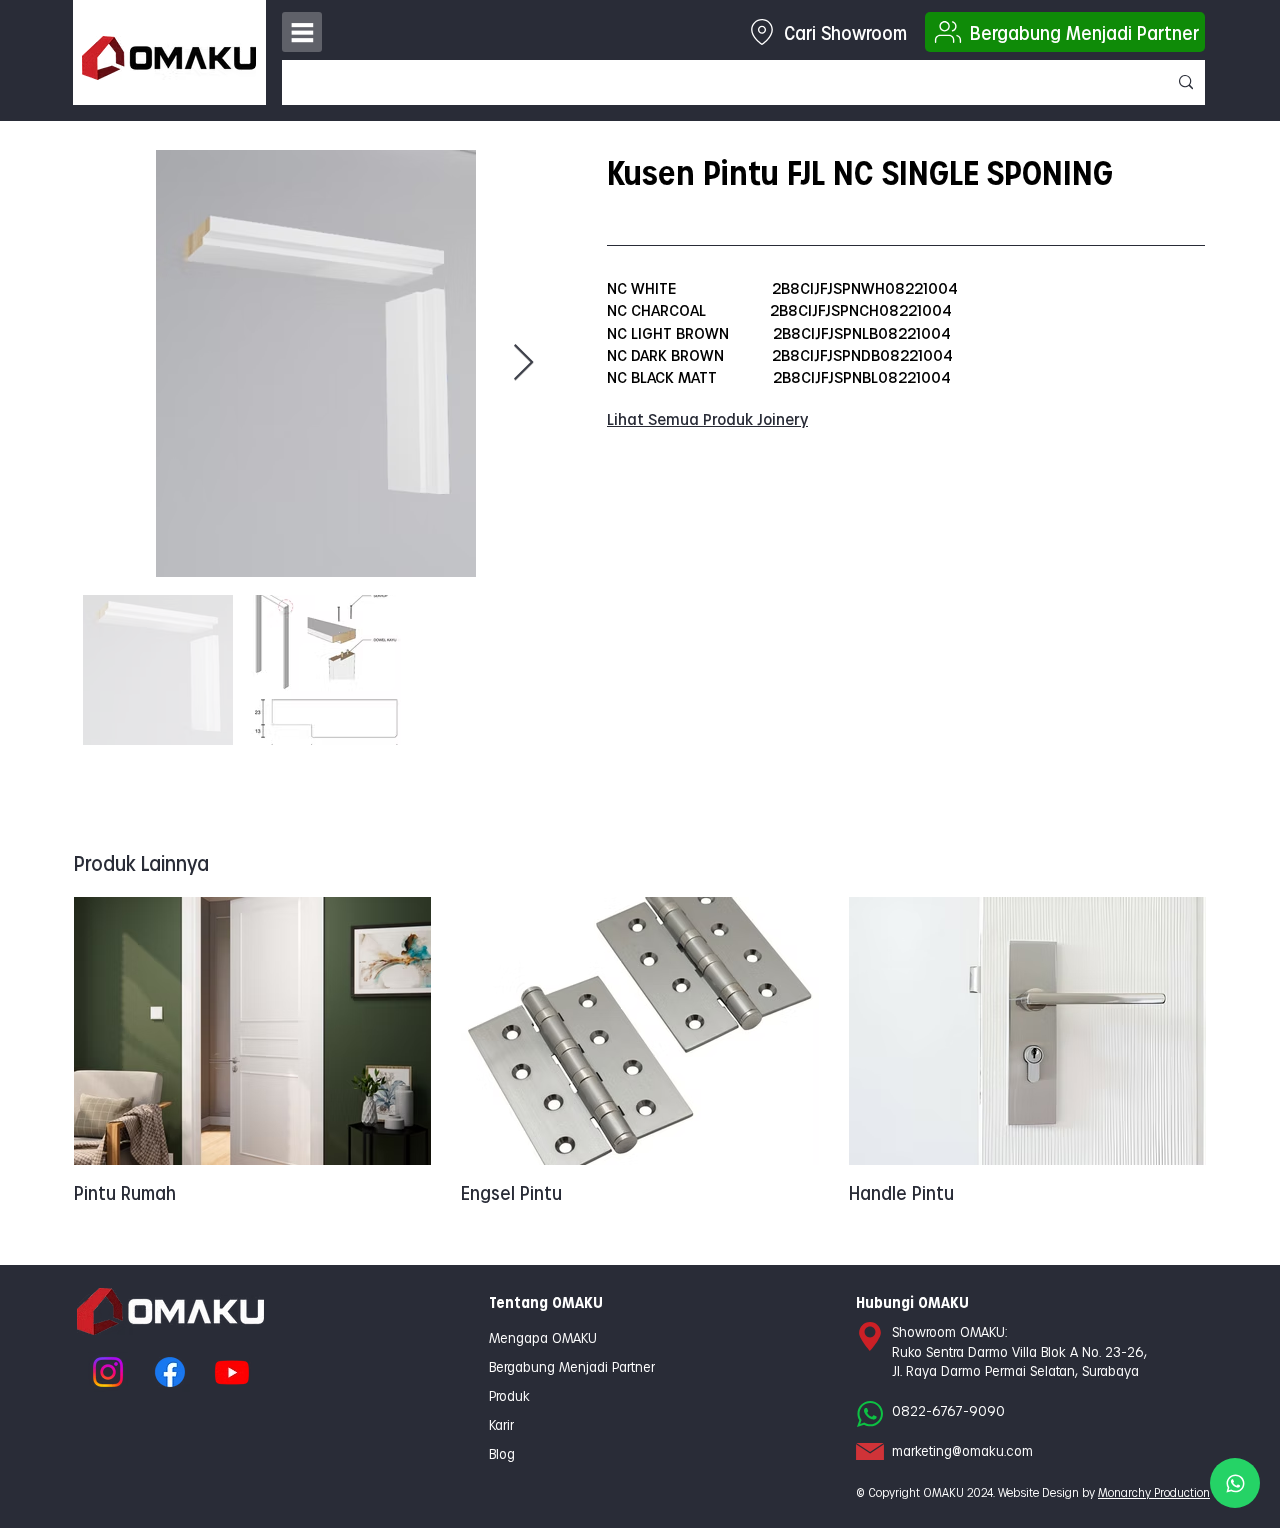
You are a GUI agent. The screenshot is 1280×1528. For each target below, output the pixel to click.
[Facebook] (170, 1372)
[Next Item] (523, 363)
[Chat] (1235, 1483)
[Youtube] (232, 1372)
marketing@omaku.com (962, 1450)
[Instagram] (108, 1372)
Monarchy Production (1154, 1492)
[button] (302, 32)
